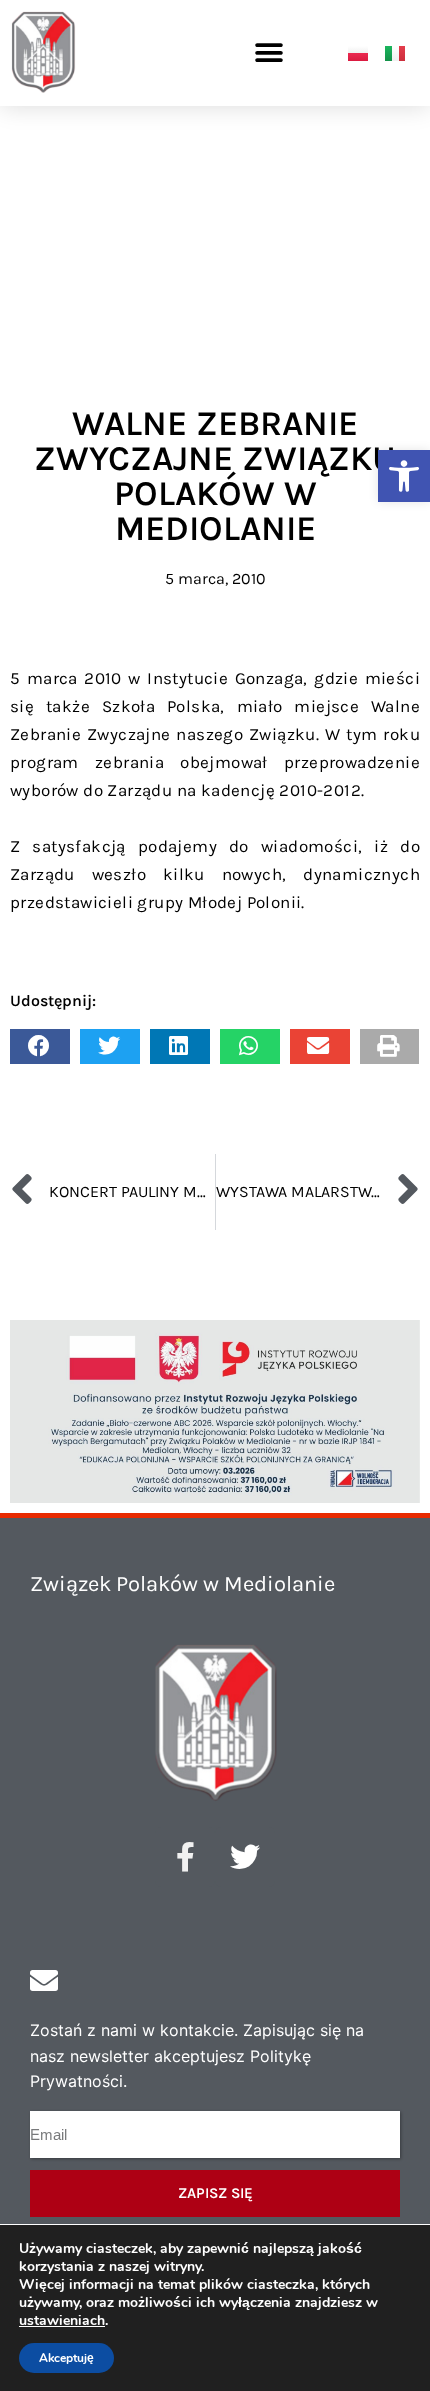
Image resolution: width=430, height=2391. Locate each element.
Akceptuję (66, 2358)
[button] (404, 476)
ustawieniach (62, 2321)
